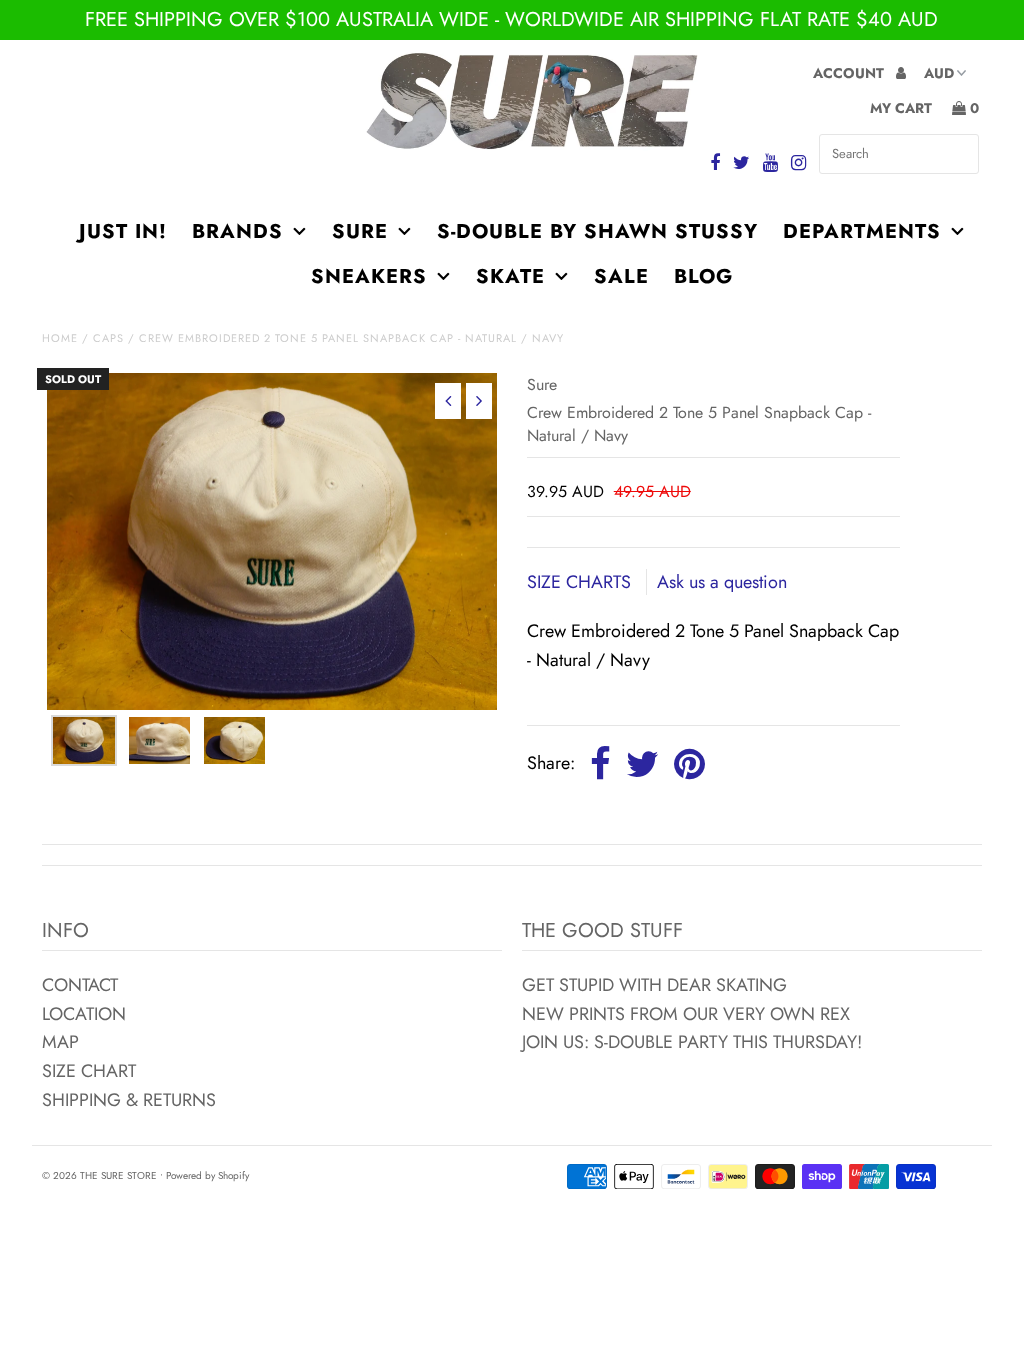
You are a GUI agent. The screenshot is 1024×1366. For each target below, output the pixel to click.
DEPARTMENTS (862, 231)
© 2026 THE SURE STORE (99, 1175)
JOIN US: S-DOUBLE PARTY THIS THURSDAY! (692, 1042)
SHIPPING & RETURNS (129, 1100)
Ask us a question (722, 582)
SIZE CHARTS (581, 582)
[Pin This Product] (689, 765)
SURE (360, 231)
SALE (621, 276)
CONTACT (80, 985)
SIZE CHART (89, 1071)
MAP (60, 1042)
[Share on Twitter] (642, 765)
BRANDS (237, 231)
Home (60, 338)
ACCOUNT (850, 73)
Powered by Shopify (207, 1175)
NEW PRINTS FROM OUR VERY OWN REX (686, 1014)
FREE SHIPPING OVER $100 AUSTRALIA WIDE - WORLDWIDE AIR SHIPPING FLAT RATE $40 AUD (511, 19)
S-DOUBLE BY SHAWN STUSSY (597, 231)
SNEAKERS (369, 276)
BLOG (703, 276)
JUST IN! (123, 231)
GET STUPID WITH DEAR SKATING (654, 985)
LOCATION (84, 1014)
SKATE (510, 276)
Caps (108, 338)
